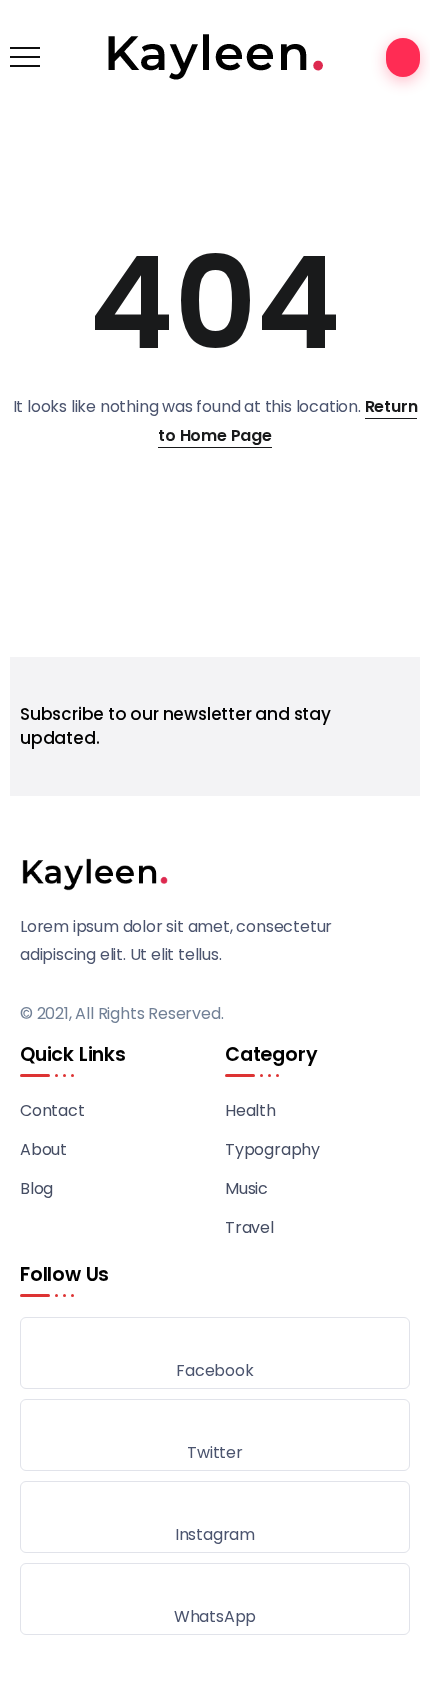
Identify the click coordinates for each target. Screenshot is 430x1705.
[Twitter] (215, 1435)
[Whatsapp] (215, 1599)
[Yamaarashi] (215, 55)
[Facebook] (215, 1353)
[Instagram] (215, 1517)
